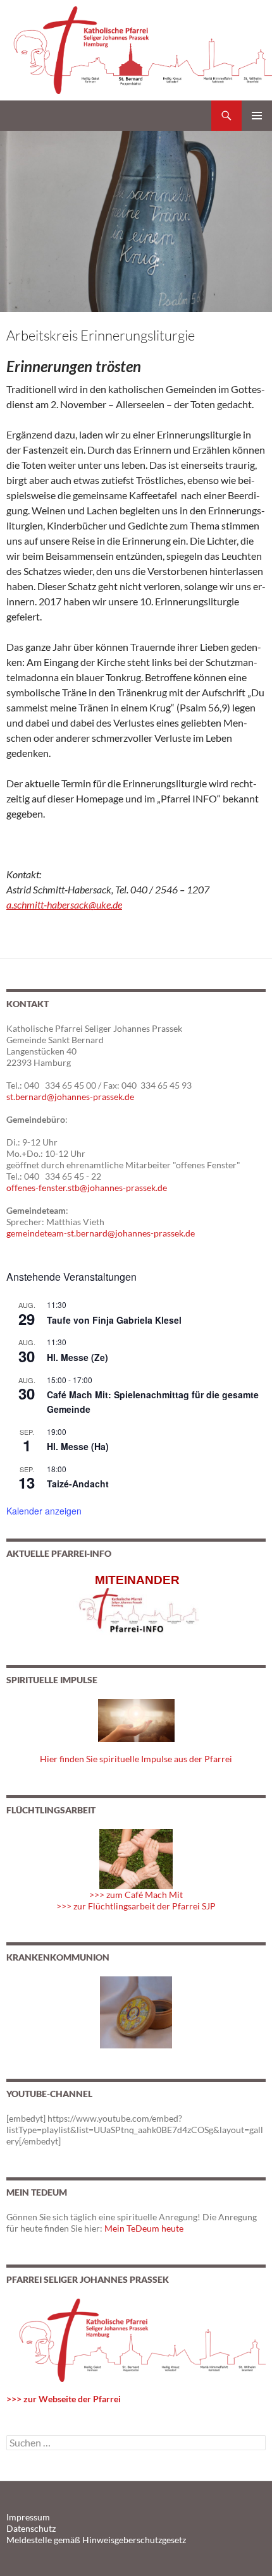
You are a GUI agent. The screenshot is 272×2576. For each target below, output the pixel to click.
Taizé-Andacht (78, 1484)
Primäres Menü (257, 116)
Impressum (28, 2517)
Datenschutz (31, 2528)
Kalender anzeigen (44, 1511)
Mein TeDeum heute (144, 2228)
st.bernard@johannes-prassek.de (70, 1097)
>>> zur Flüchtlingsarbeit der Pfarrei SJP (136, 1906)
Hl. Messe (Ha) (78, 1446)
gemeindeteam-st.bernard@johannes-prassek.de (101, 1233)
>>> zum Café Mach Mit (136, 1895)
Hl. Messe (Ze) (77, 1357)
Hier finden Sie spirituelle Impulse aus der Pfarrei (136, 1759)
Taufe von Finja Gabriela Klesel (114, 1320)
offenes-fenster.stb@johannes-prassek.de (87, 1188)
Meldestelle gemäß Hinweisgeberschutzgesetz (96, 2540)
